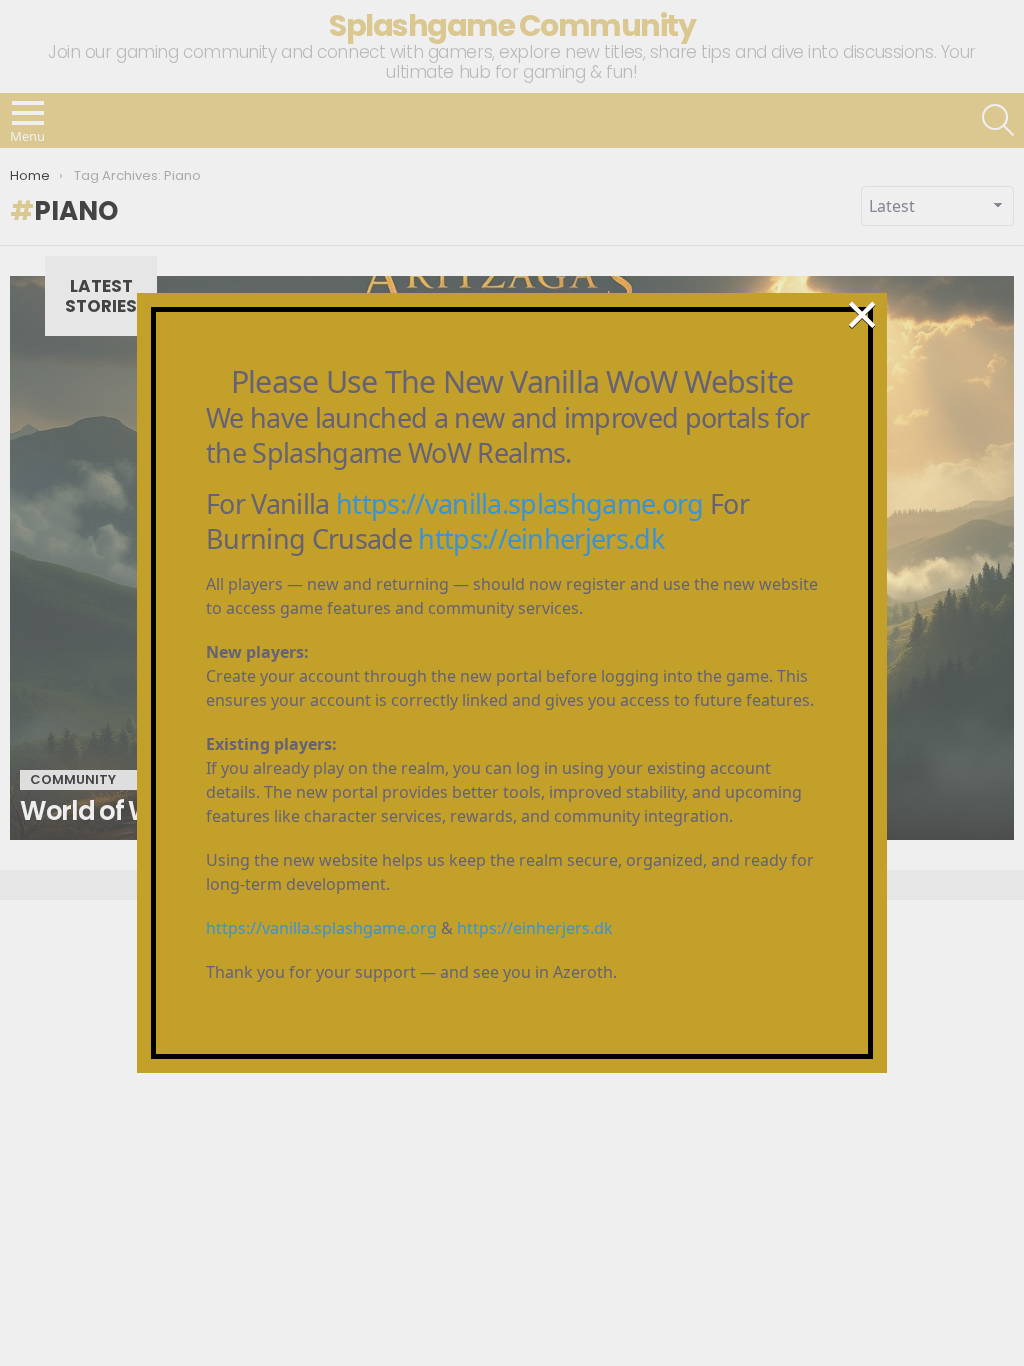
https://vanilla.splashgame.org (520, 503)
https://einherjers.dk (541, 538)
